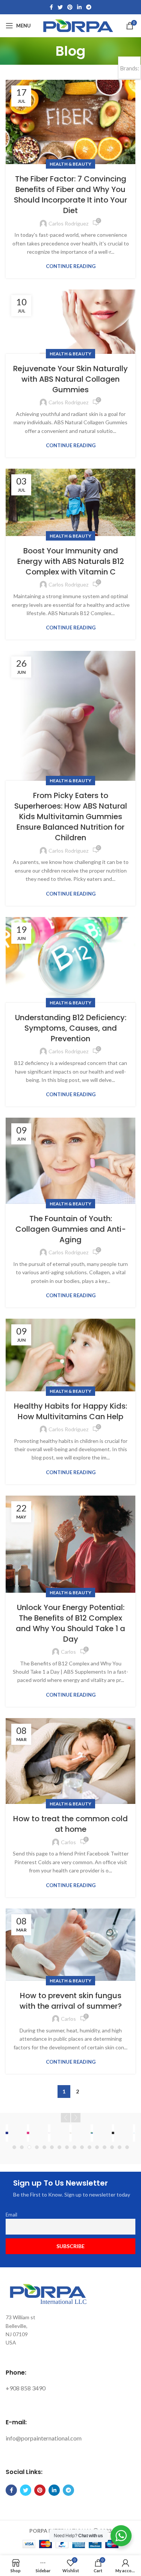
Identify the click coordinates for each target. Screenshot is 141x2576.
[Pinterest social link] (70, 7)
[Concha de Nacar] (70, 2133)
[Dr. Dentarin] (92, 2133)
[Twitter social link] (60, 7)
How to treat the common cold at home (70, 1824)
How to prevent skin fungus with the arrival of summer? (71, 2001)
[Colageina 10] (49, 2133)
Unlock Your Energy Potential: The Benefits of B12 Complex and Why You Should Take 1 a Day (70, 1623)
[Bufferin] (7, 2133)
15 (120, 2147)
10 (82, 2147)
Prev (66, 2118)
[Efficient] (134, 2133)
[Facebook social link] (51, 7)
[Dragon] (113, 2133)
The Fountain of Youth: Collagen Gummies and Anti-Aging (71, 1229)
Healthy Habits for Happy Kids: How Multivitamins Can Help (70, 1411)
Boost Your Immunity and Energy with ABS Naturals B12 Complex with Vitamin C (71, 561)
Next (76, 2118)
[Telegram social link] (89, 7)
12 (97, 2147)
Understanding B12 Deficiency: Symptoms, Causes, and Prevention (71, 1028)
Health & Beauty (70, 164)
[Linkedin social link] (79, 7)
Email (11, 2215)
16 (127, 2147)
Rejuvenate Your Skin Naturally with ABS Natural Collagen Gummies (70, 379)
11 (89, 2147)
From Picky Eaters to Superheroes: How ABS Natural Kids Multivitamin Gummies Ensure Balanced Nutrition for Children (71, 817)
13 (105, 2147)
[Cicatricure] (28, 2133)
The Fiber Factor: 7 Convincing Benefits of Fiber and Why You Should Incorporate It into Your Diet (70, 195)
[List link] (70, 2388)
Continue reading (71, 266)
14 (112, 2147)
